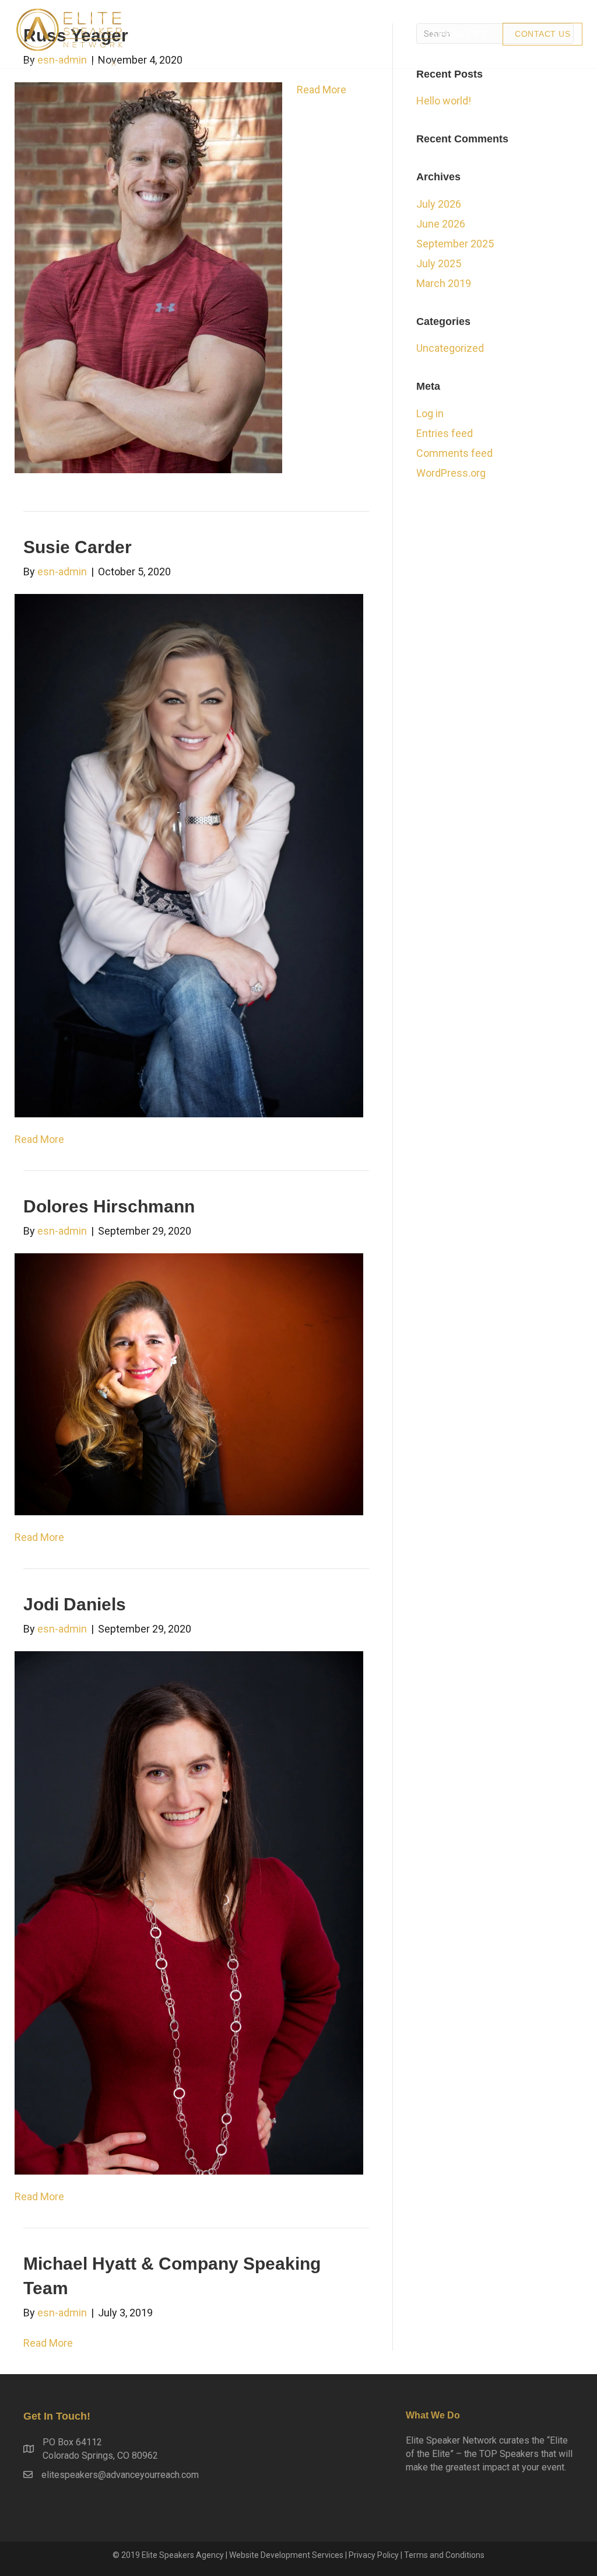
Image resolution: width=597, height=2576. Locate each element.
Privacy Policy (374, 2555)
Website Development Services (286, 2555)
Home (400, 34)
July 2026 (439, 204)
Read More (322, 90)
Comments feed (454, 453)
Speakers (459, 34)
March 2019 (444, 283)
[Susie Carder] (189, 854)
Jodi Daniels (75, 1604)
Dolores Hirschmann (109, 1206)
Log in (430, 413)
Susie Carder (78, 547)
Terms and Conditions (444, 2555)
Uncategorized (450, 348)
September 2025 (455, 244)
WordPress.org (451, 473)
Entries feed (445, 433)
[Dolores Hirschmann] (189, 1384)
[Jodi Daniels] (189, 1912)
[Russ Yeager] (148, 277)
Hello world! (444, 101)
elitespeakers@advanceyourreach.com (120, 2475)
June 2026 (441, 224)
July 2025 (439, 263)
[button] (542, 34)
